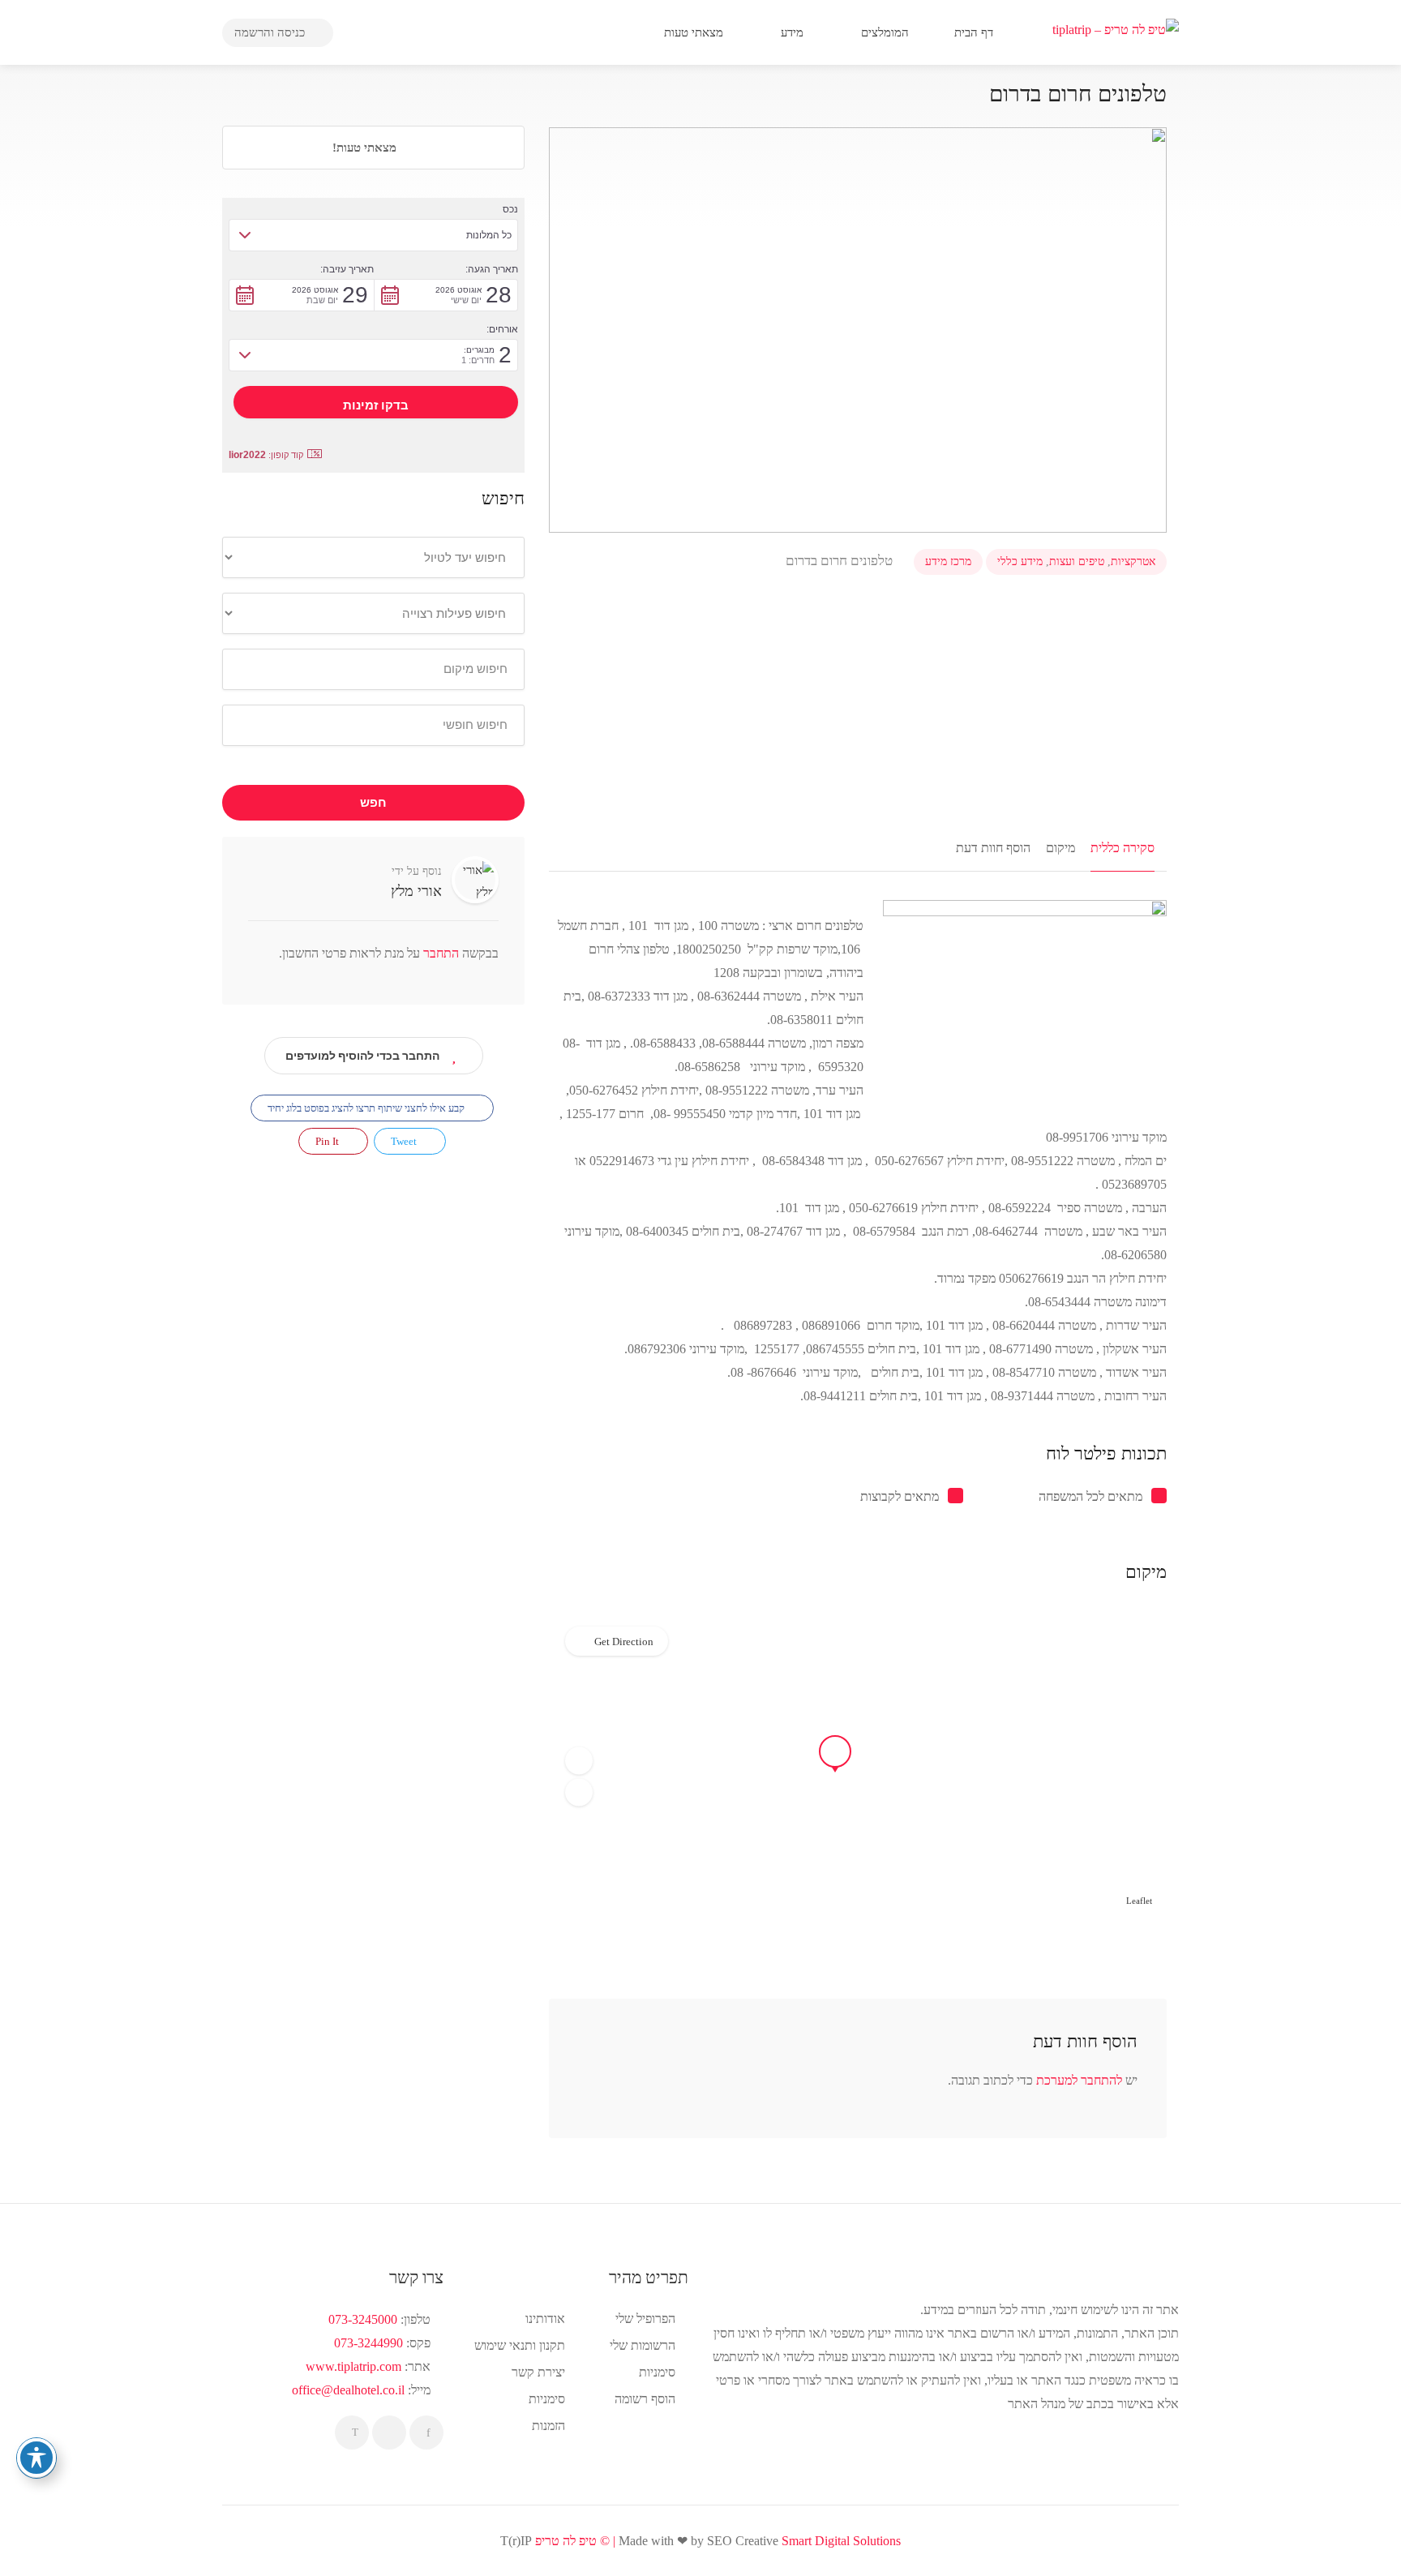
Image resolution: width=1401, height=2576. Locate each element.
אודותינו (545, 2319)
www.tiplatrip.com (353, 2366)
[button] (579, 1761)
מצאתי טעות (695, 32)
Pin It (328, 1141)
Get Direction (624, 1642)
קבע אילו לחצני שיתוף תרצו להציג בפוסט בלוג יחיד (367, 1108)
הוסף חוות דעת (993, 848)
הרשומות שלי (643, 2345)
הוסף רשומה (645, 2399)
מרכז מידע (948, 561)
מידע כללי (1020, 561)
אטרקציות (1133, 561)
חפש (373, 803)
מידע (794, 32)
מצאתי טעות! (366, 148)
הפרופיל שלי (645, 2319)
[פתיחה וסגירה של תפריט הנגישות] (36, 2458)
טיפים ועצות (1077, 561)
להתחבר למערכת (1079, 2080)
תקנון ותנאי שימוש (520, 2345)
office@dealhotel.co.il (348, 2390)
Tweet (405, 1141)
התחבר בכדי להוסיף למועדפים (362, 1056)
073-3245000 (363, 2319)
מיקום (1060, 848)
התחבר (439, 953)
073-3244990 (368, 2343)
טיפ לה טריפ (566, 2541)
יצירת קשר (538, 2372)
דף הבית (975, 32)
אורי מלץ (416, 891)
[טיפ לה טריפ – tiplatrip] (1116, 28)
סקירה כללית (1123, 848)
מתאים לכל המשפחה (1090, 1496)
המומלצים (887, 32)
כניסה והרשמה (271, 32)
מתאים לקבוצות (900, 1496)
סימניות (547, 2399)
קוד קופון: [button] (266, 455)
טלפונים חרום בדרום (841, 561)
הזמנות (548, 2426)
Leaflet (1139, 1901)
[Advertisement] (858, 701)
